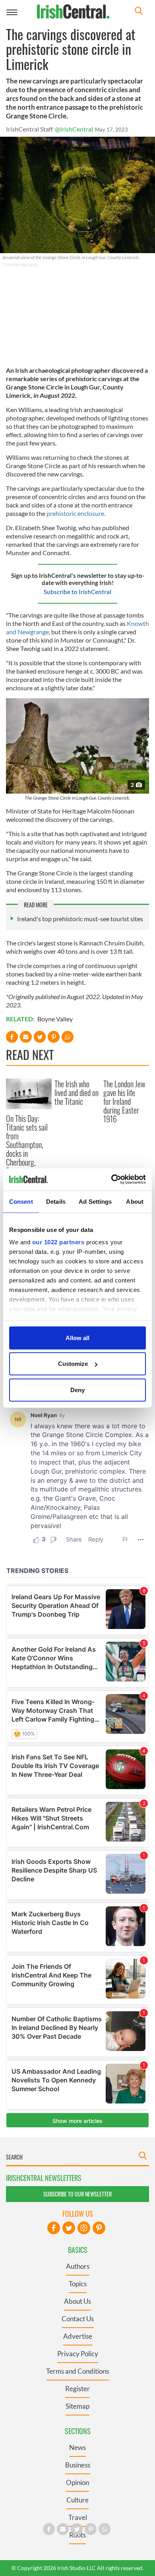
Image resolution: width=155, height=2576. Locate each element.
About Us (77, 2301)
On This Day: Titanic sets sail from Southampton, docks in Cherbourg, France (27, 1145)
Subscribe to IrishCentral (77, 592)
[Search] (139, 12)
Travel (78, 2517)
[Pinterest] (99, 2228)
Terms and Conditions (77, 2371)
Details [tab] (56, 1201)
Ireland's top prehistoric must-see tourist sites (80, 919)
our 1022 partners (58, 1242)
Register (77, 2389)
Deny (77, 1390)
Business (78, 2465)
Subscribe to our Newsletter (77, 2194)
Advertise (78, 2336)
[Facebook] (54, 2228)
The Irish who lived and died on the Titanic (77, 1092)
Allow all (77, 1337)
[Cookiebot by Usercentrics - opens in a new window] (111, 1180)
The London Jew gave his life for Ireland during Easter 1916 (124, 1101)
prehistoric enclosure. (77, 513)
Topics (78, 2284)
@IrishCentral (74, 129)
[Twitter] (69, 2228)
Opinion (77, 2482)
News (77, 2447)
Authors (78, 2266)
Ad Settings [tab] (95, 1201)
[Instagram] (84, 2228)
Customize (73, 1364)
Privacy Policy (78, 2354)
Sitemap (77, 2406)
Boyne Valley (55, 1019)
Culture (77, 2500)
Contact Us (78, 2319)
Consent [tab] (21, 1201)
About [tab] (135, 1201)
